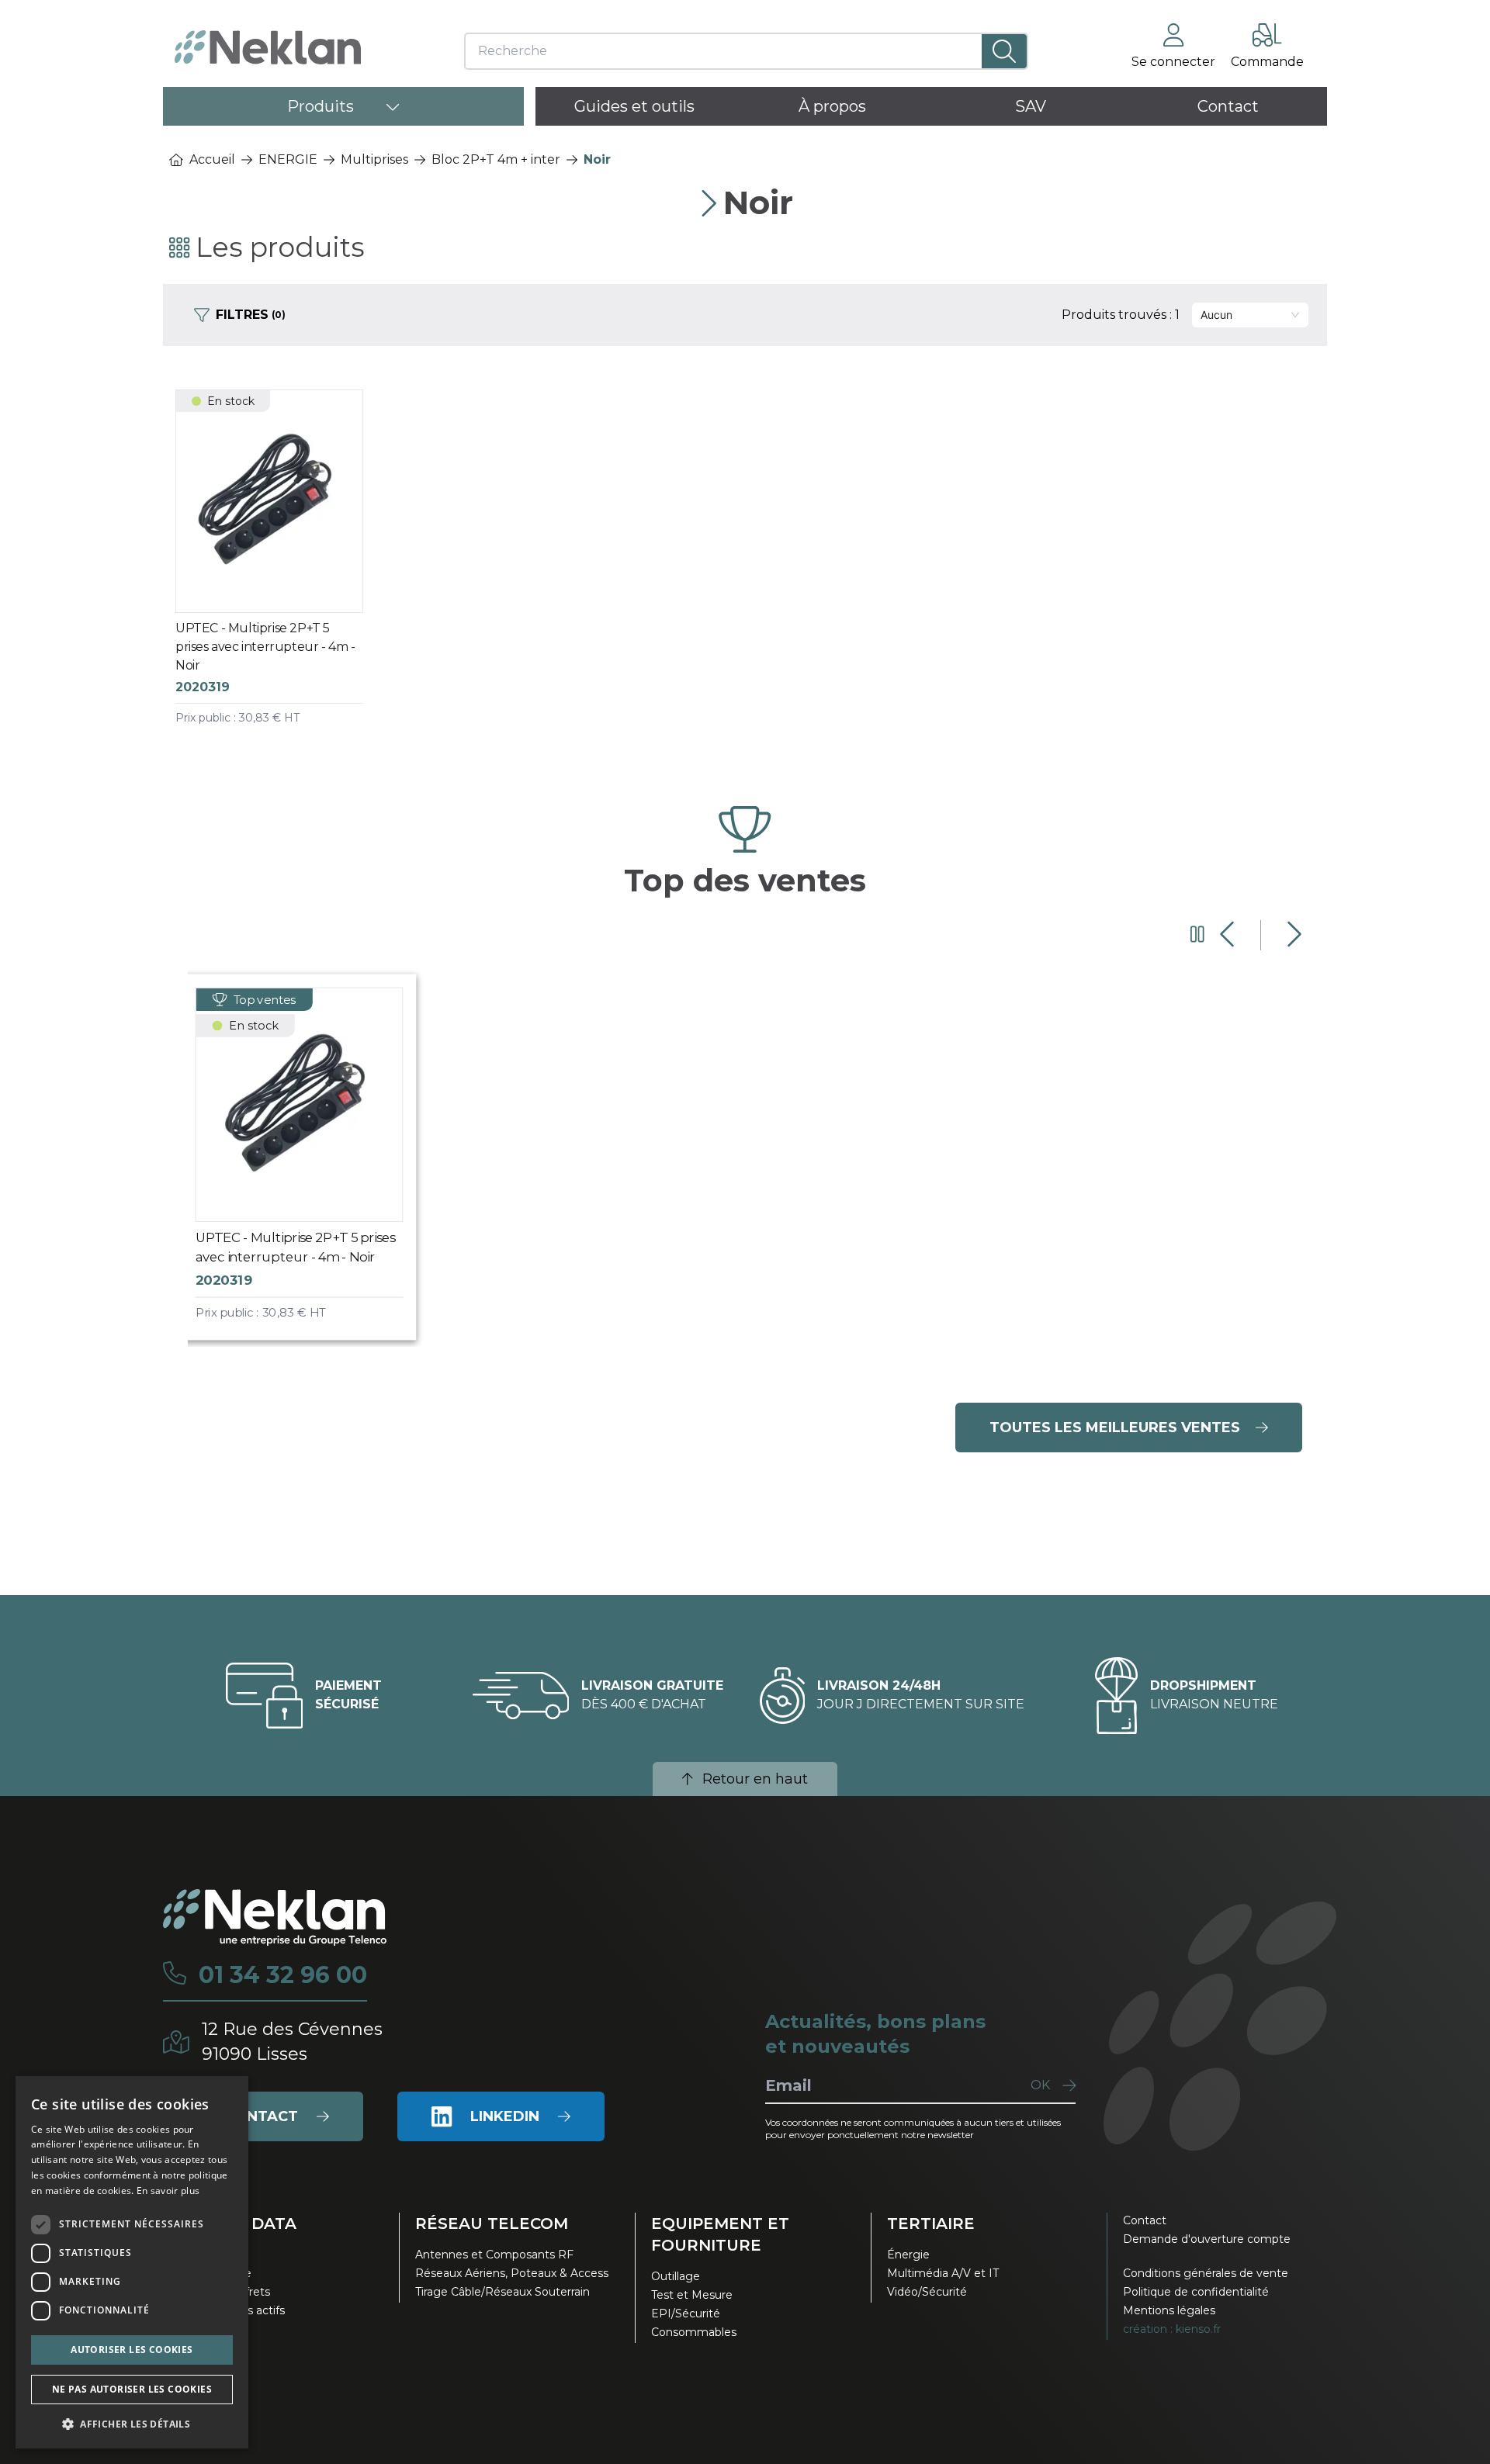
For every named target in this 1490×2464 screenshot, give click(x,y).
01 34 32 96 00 (283, 1975)
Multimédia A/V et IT (943, 2273)
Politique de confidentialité (1196, 2292)
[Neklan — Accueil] (268, 47)
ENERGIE (288, 159)
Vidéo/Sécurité (927, 2292)
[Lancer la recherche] (1005, 51)
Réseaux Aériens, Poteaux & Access (512, 2273)
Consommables (694, 2332)
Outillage (676, 2276)
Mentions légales (1169, 2310)
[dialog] (132, 2262)
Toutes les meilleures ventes (1115, 1428)
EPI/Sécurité (686, 2313)
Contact (1145, 2220)
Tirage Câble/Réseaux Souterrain (502, 2292)
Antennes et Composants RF (494, 2255)
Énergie (908, 2255)
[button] (132, 2424)
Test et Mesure (692, 2295)
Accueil (212, 159)
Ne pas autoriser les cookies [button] (132, 2389)
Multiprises (374, 159)
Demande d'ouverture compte (1207, 2239)
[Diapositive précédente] (1229, 935)
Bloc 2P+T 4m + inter (496, 159)
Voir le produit (282, 573)
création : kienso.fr (1172, 2329)
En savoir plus (168, 2191)
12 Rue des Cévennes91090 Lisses (292, 2042)
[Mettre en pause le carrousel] (1197, 935)
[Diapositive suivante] (1292, 935)
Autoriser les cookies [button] (132, 2350)
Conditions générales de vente (1206, 2273)
